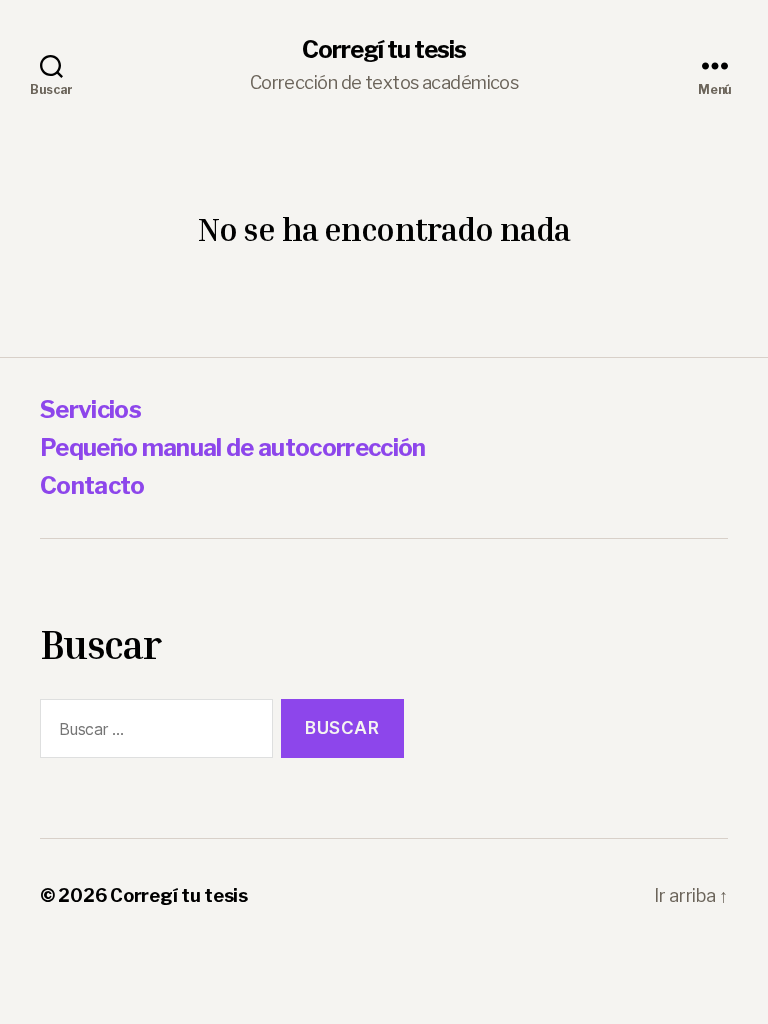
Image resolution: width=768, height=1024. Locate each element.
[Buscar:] (152, 732)
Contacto (92, 485)
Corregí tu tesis (384, 50)
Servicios (90, 409)
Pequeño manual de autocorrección (233, 447)
